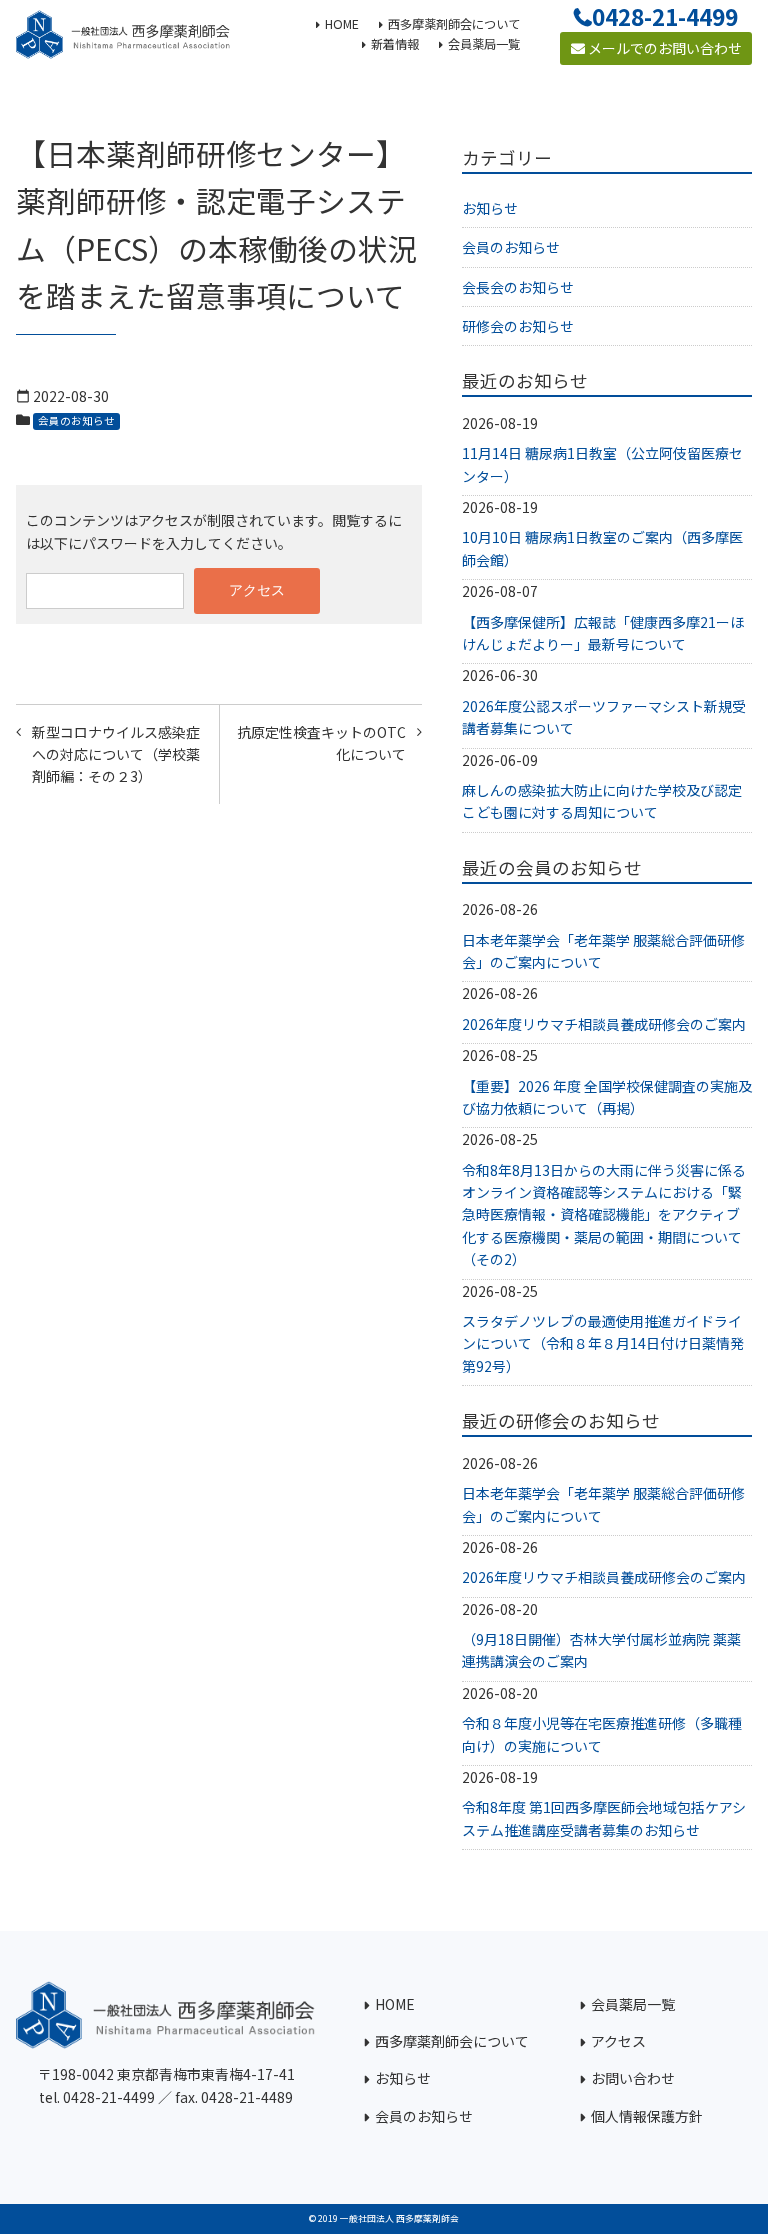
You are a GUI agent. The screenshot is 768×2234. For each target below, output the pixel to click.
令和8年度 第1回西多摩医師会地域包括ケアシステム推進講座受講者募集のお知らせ (604, 1818)
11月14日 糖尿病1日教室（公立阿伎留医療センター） (602, 464)
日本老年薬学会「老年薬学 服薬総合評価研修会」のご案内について (603, 951)
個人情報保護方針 (647, 2116)
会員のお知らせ (76, 420)
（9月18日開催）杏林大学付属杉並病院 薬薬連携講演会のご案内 (601, 1650)
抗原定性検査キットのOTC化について (321, 743)
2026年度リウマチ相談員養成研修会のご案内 (604, 1024)
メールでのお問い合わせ (663, 48)
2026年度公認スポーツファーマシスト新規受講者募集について (604, 717)
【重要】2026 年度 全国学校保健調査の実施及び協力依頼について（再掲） (607, 1097)
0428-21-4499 (665, 16)
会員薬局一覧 (633, 2004)
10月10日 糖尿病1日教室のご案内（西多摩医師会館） (602, 548)
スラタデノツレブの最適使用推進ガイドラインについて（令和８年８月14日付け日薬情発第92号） (603, 1343)
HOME (395, 2004)
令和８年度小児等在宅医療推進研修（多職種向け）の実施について (602, 1734)
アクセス (618, 2041)
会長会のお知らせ (518, 287)
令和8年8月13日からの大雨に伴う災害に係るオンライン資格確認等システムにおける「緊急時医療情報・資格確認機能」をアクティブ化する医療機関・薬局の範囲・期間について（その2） (604, 1215)
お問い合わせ (633, 2078)
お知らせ (490, 208)
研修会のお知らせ (518, 326)
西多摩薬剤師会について (452, 2041)
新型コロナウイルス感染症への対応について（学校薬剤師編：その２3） (116, 754)
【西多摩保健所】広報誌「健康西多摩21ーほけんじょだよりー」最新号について (603, 633)
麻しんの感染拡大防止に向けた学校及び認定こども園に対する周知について (602, 801)
